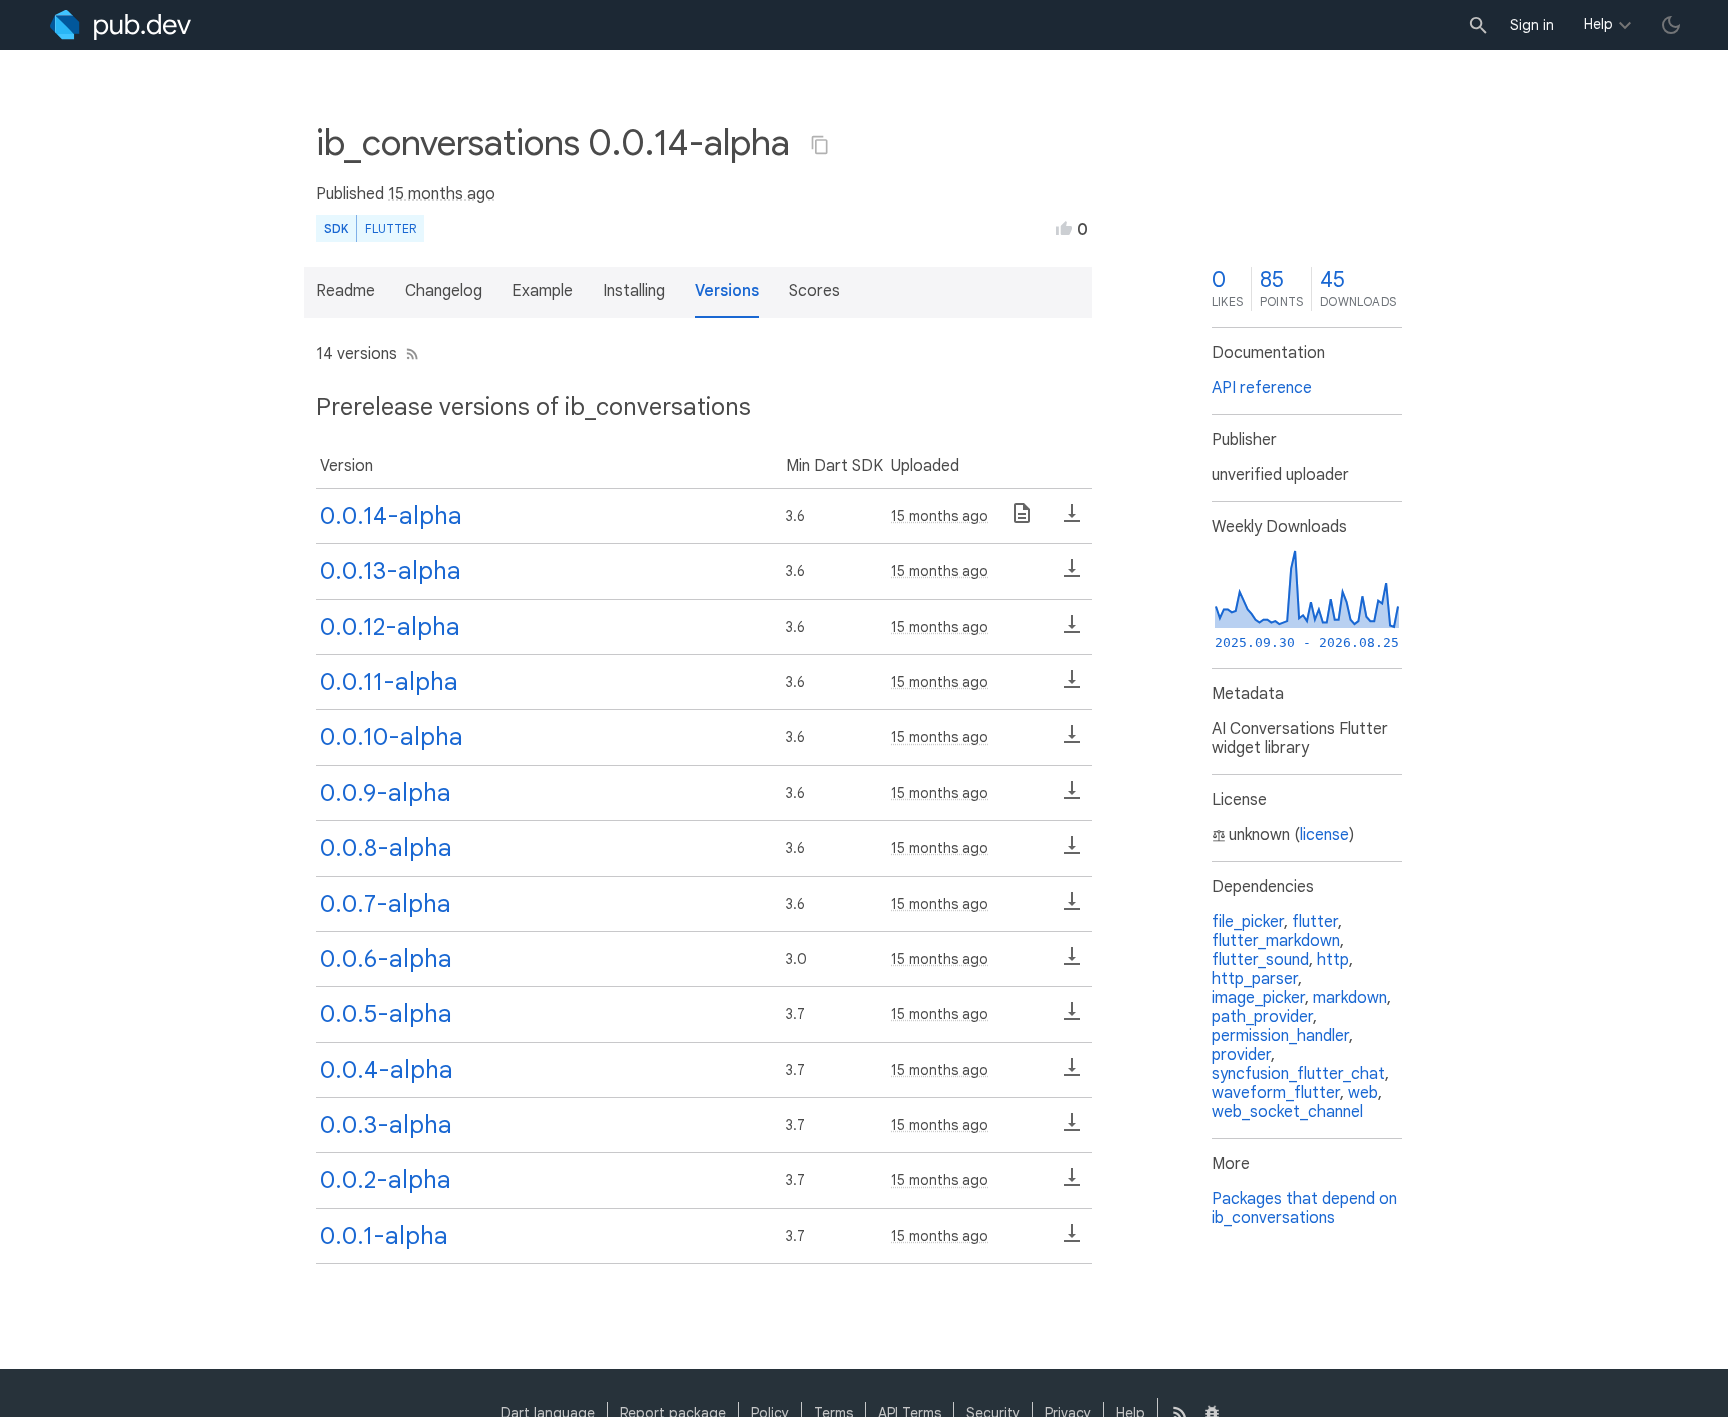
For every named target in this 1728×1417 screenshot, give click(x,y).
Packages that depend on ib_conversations (1304, 1208)
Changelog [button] (443, 291)
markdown (1350, 998)
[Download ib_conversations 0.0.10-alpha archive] (1072, 741)
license (1324, 835)
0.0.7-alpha (385, 904)
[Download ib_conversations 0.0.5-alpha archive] (1072, 1018)
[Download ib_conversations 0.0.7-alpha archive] (1072, 908)
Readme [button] (345, 291)
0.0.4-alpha (386, 1070)
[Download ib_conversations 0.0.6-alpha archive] (1072, 963)
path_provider (1262, 1017)
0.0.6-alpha (386, 959)
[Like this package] (1064, 228)
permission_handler (1280, 1036)
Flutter (390, 228)
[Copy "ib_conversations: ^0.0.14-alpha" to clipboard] (820, 145)
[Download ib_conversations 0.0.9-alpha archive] (1072, 797)
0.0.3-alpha (386, 1125)
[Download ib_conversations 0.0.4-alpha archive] (1072, 1074)
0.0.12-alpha (390, 627)
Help (1598, 24)
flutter (1315, 922)
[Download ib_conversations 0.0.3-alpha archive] (1072, 1129)
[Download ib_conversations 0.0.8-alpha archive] (1072, 852)
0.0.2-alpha (385, 1180)
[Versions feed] (408, 354)
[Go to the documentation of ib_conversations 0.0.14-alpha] (1022, 520)
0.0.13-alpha (390, 571)
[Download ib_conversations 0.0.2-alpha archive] (1072, 1184)
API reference (1262, 388)
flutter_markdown (1276, 941)
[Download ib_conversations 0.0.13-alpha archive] (1072, 575)
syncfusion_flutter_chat (1298, 1074)
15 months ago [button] (441, 194)
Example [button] (542, 291)
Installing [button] (634, 291)
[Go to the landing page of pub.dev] (120, 25)
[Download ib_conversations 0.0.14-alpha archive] (1072, 520)
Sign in (1532, 25)
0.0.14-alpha (391, 516)
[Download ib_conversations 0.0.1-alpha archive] (1072, 1240)
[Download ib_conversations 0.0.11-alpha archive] (1072, 686)
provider (1241, 1055)
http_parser (1255, 979)
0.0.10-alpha (391, 737)
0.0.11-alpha (389, 682)
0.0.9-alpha (385, 793)
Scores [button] (814, 291)
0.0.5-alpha (386, 1014)
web (1363, 1093)
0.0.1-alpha (384, 1236)
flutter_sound (1260, 960)
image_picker (1258, 998)
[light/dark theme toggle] (1671, 25)
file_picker (1248, 922)
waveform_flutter (1276, 1093)
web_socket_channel (1287, 1112)
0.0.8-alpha (386, 848)
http (1333, 960)
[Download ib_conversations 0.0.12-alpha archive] (1072, 631)
